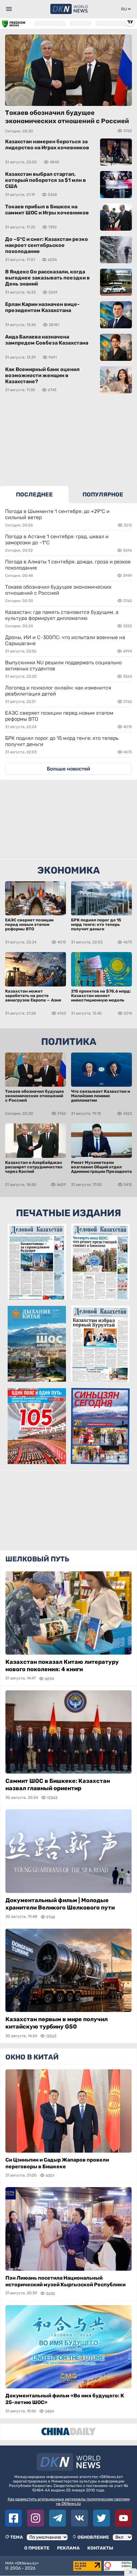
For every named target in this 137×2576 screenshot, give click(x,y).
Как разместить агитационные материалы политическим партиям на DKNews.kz (69, 2501)
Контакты (100, 2548)
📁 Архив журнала (37, 1459)
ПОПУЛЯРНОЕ (103, 495)
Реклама (68, 2548)
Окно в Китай (32, 2057)
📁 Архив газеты (37, 1294)
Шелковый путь (37, 1559)
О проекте (37, 2548)
